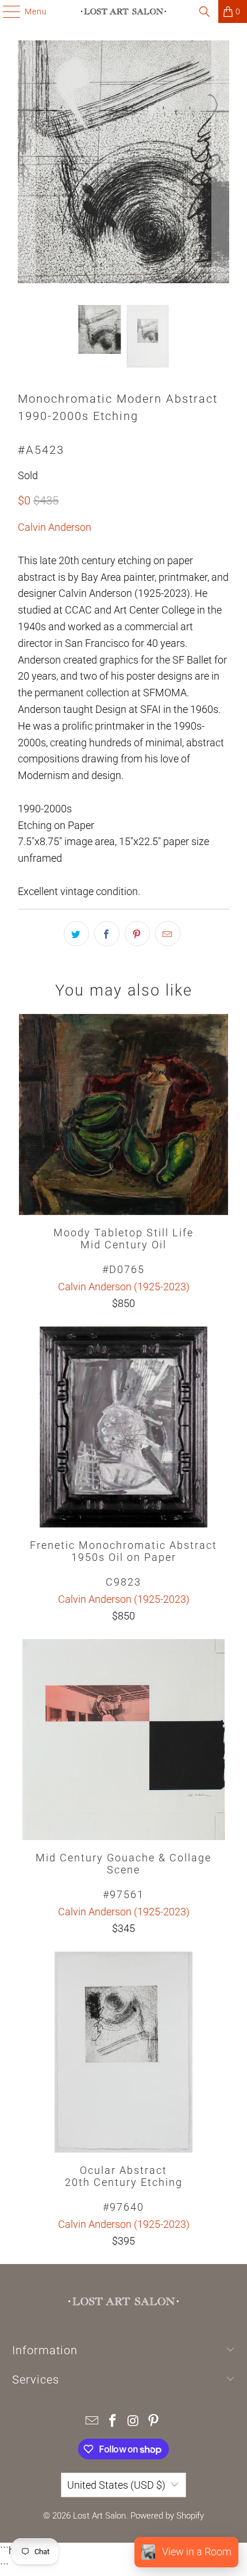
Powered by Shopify (167, 2516)
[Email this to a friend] (168, 934)
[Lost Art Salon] (124, 11)
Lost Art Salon (99, 2516)
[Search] (204, 11)
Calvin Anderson (55, 527)
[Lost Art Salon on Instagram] (133, 2422)
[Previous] (26, 164)
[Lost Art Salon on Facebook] (113, 2422)
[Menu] (6, 11)
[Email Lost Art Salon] (92, 2422)
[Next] (221, 164)
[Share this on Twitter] (76, 934)
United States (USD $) (116, 2485)
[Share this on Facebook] (107, 934)
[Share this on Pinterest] (137, 934)
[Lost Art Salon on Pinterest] (154, 2422)
